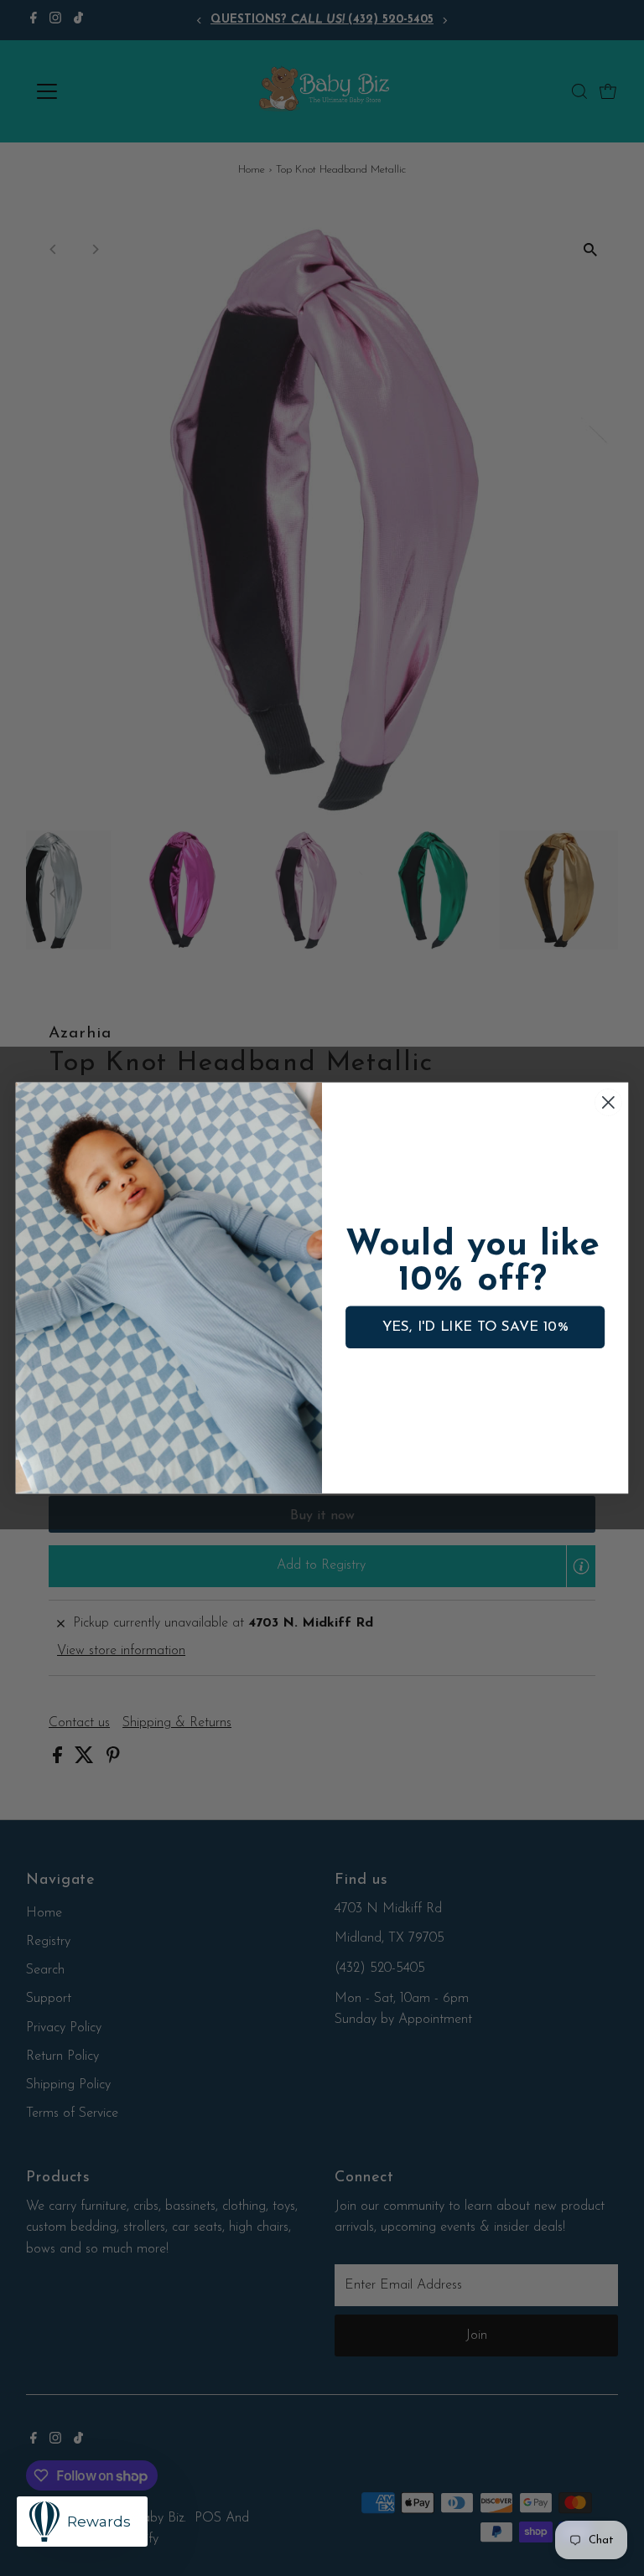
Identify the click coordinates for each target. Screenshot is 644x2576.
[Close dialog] (608, 1102)
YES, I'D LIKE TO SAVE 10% (475, 1327)
